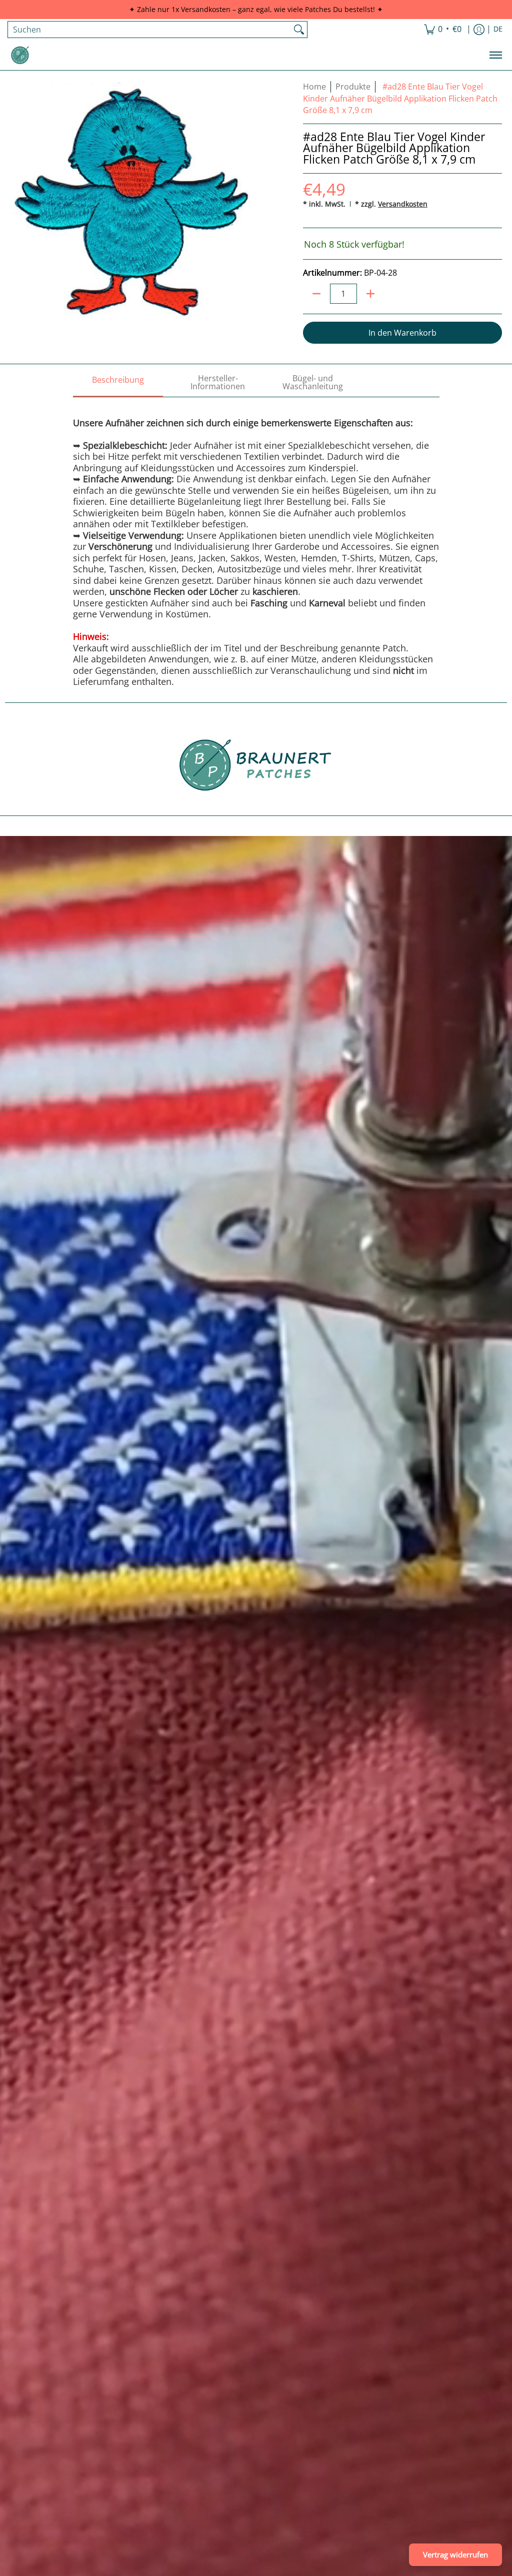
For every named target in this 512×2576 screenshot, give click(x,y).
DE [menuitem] (498, 29)
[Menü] (495, 55)
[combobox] (149, 30)
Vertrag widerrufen (455, 2554)
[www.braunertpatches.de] (20, 55)
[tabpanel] (256, 542)
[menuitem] (443, 30)
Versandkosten (403, 204)
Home (314, 87)
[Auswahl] (370, 294)
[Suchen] (299, 30)
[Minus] (316, 294)
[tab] (118, 383)
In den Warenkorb (402, 333)
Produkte (353, 87)
